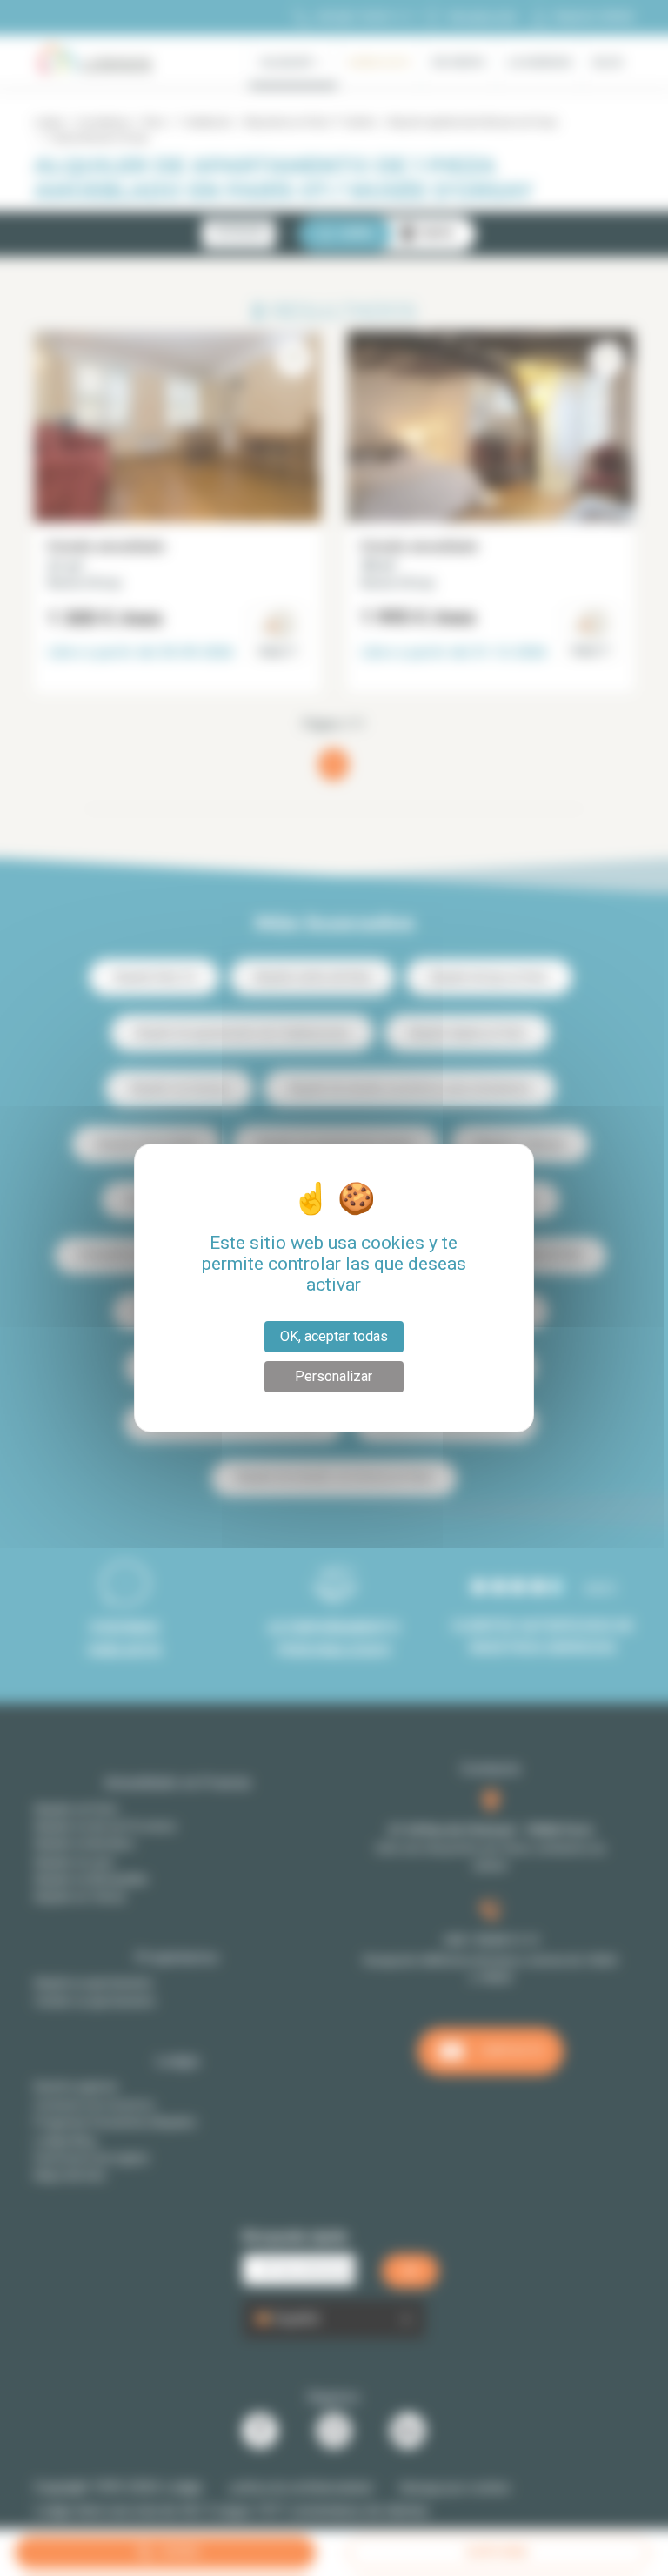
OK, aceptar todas (334, 1336)
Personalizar (334, 1376)
